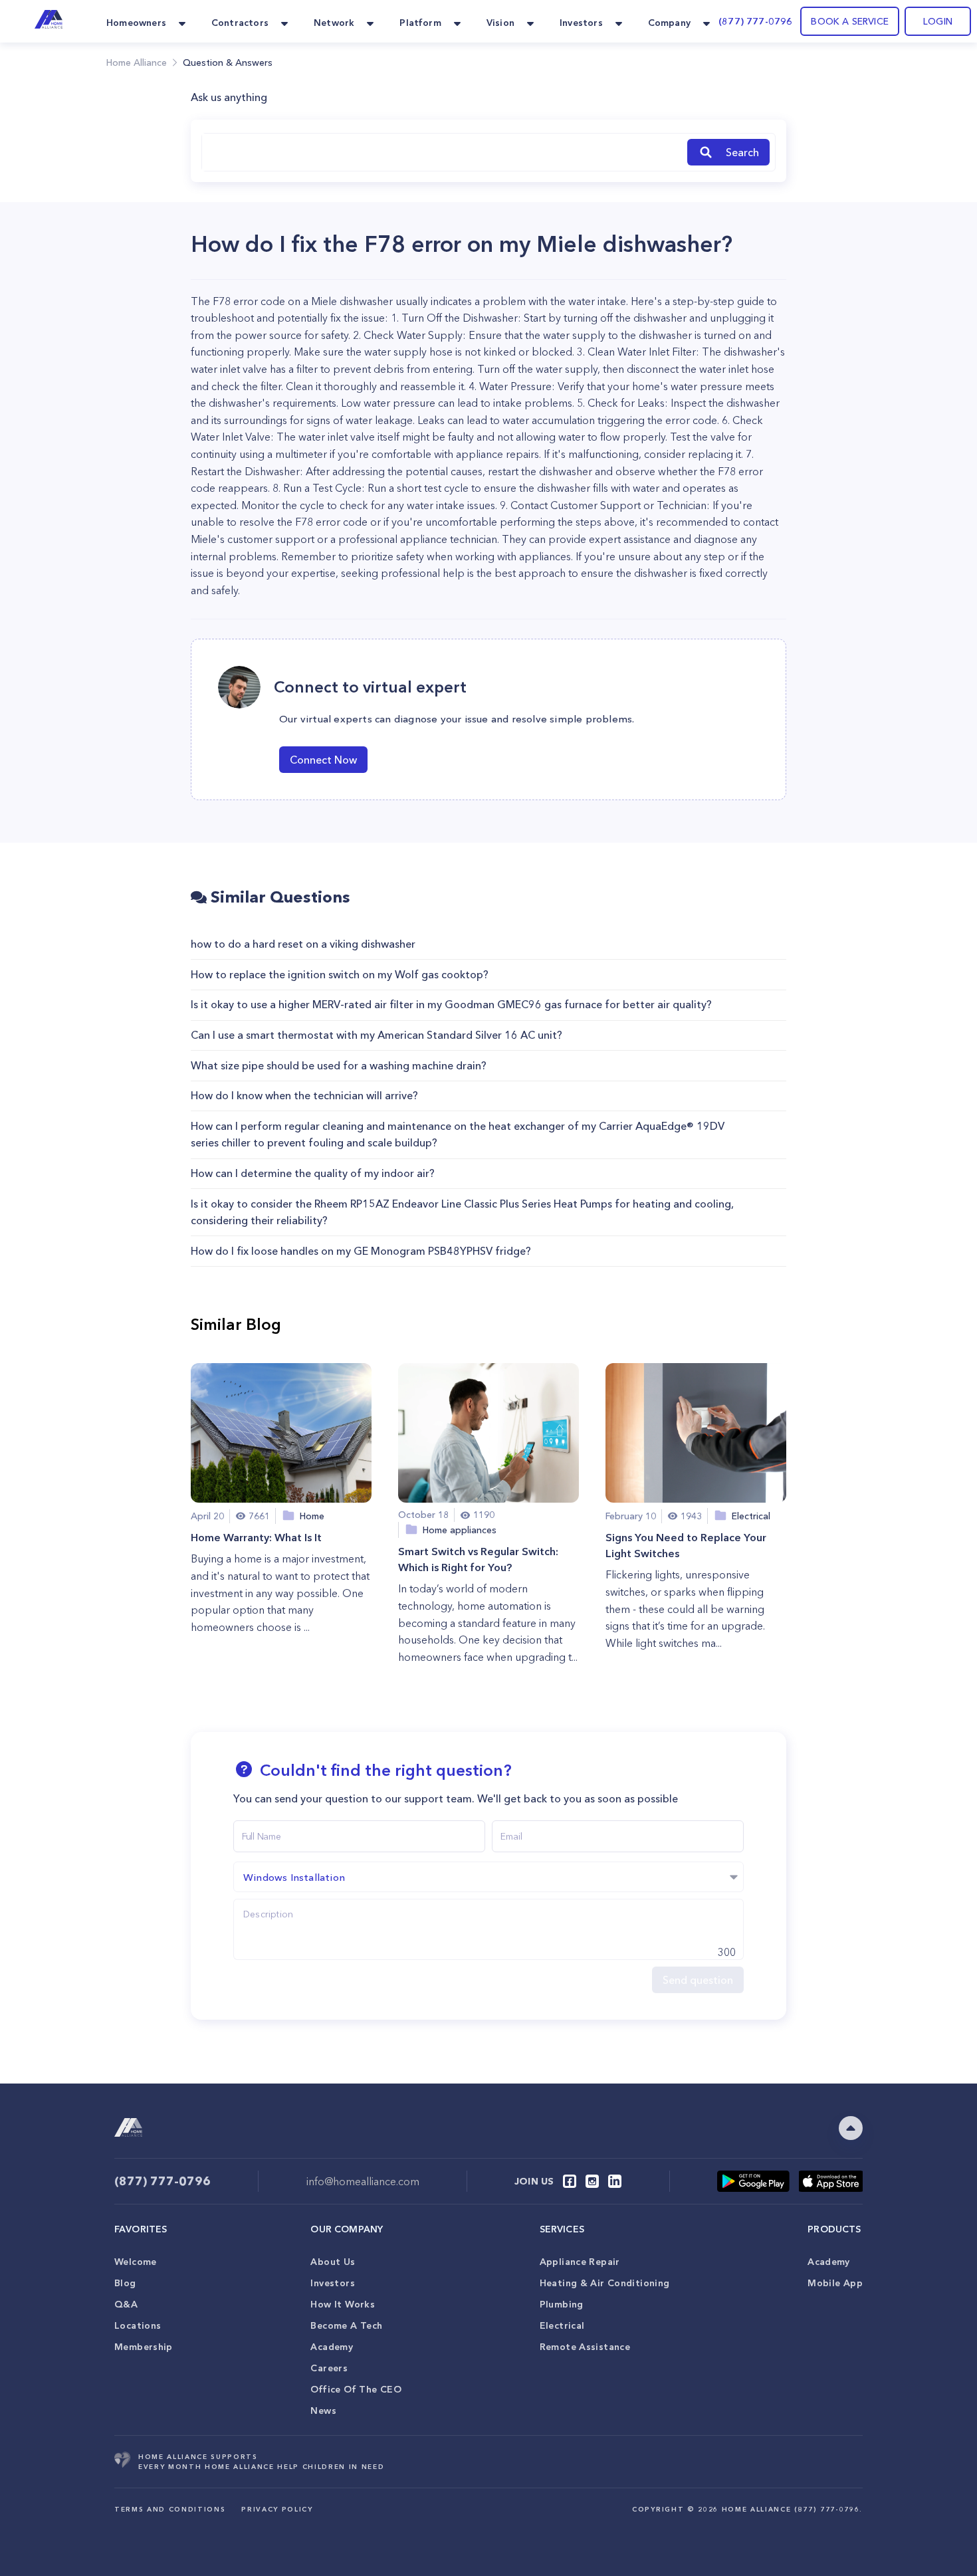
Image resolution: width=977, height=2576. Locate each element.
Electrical (562, 2325)
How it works (343, 2304)
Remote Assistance (585, 2347)
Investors (332, 2283)
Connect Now (323, 760)
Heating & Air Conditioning (605, 2283)
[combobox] (442, 152)
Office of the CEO (356, 2389)
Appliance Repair (580, 2262)
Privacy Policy (277, 2509)
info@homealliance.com (363, 2181)
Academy (332, 2347)
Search (742, 152)
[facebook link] (570, 2181)
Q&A (126, 2304)
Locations (138, 2325)
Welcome (136, 2262)
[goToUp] (851, 2128)
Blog (125, 2283)
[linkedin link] (615, 2181)
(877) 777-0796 (755, 21)
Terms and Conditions (170, 2509)
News (323, 2411)
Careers (329, 2368)
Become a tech (346, 2325)
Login (938, 21)
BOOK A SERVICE (850, 21)
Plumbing (562, 2304)
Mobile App (835, 2283)
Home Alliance (137, 62)
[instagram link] (592, 2181)
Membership (144, 2347)
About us (333, 2262)
